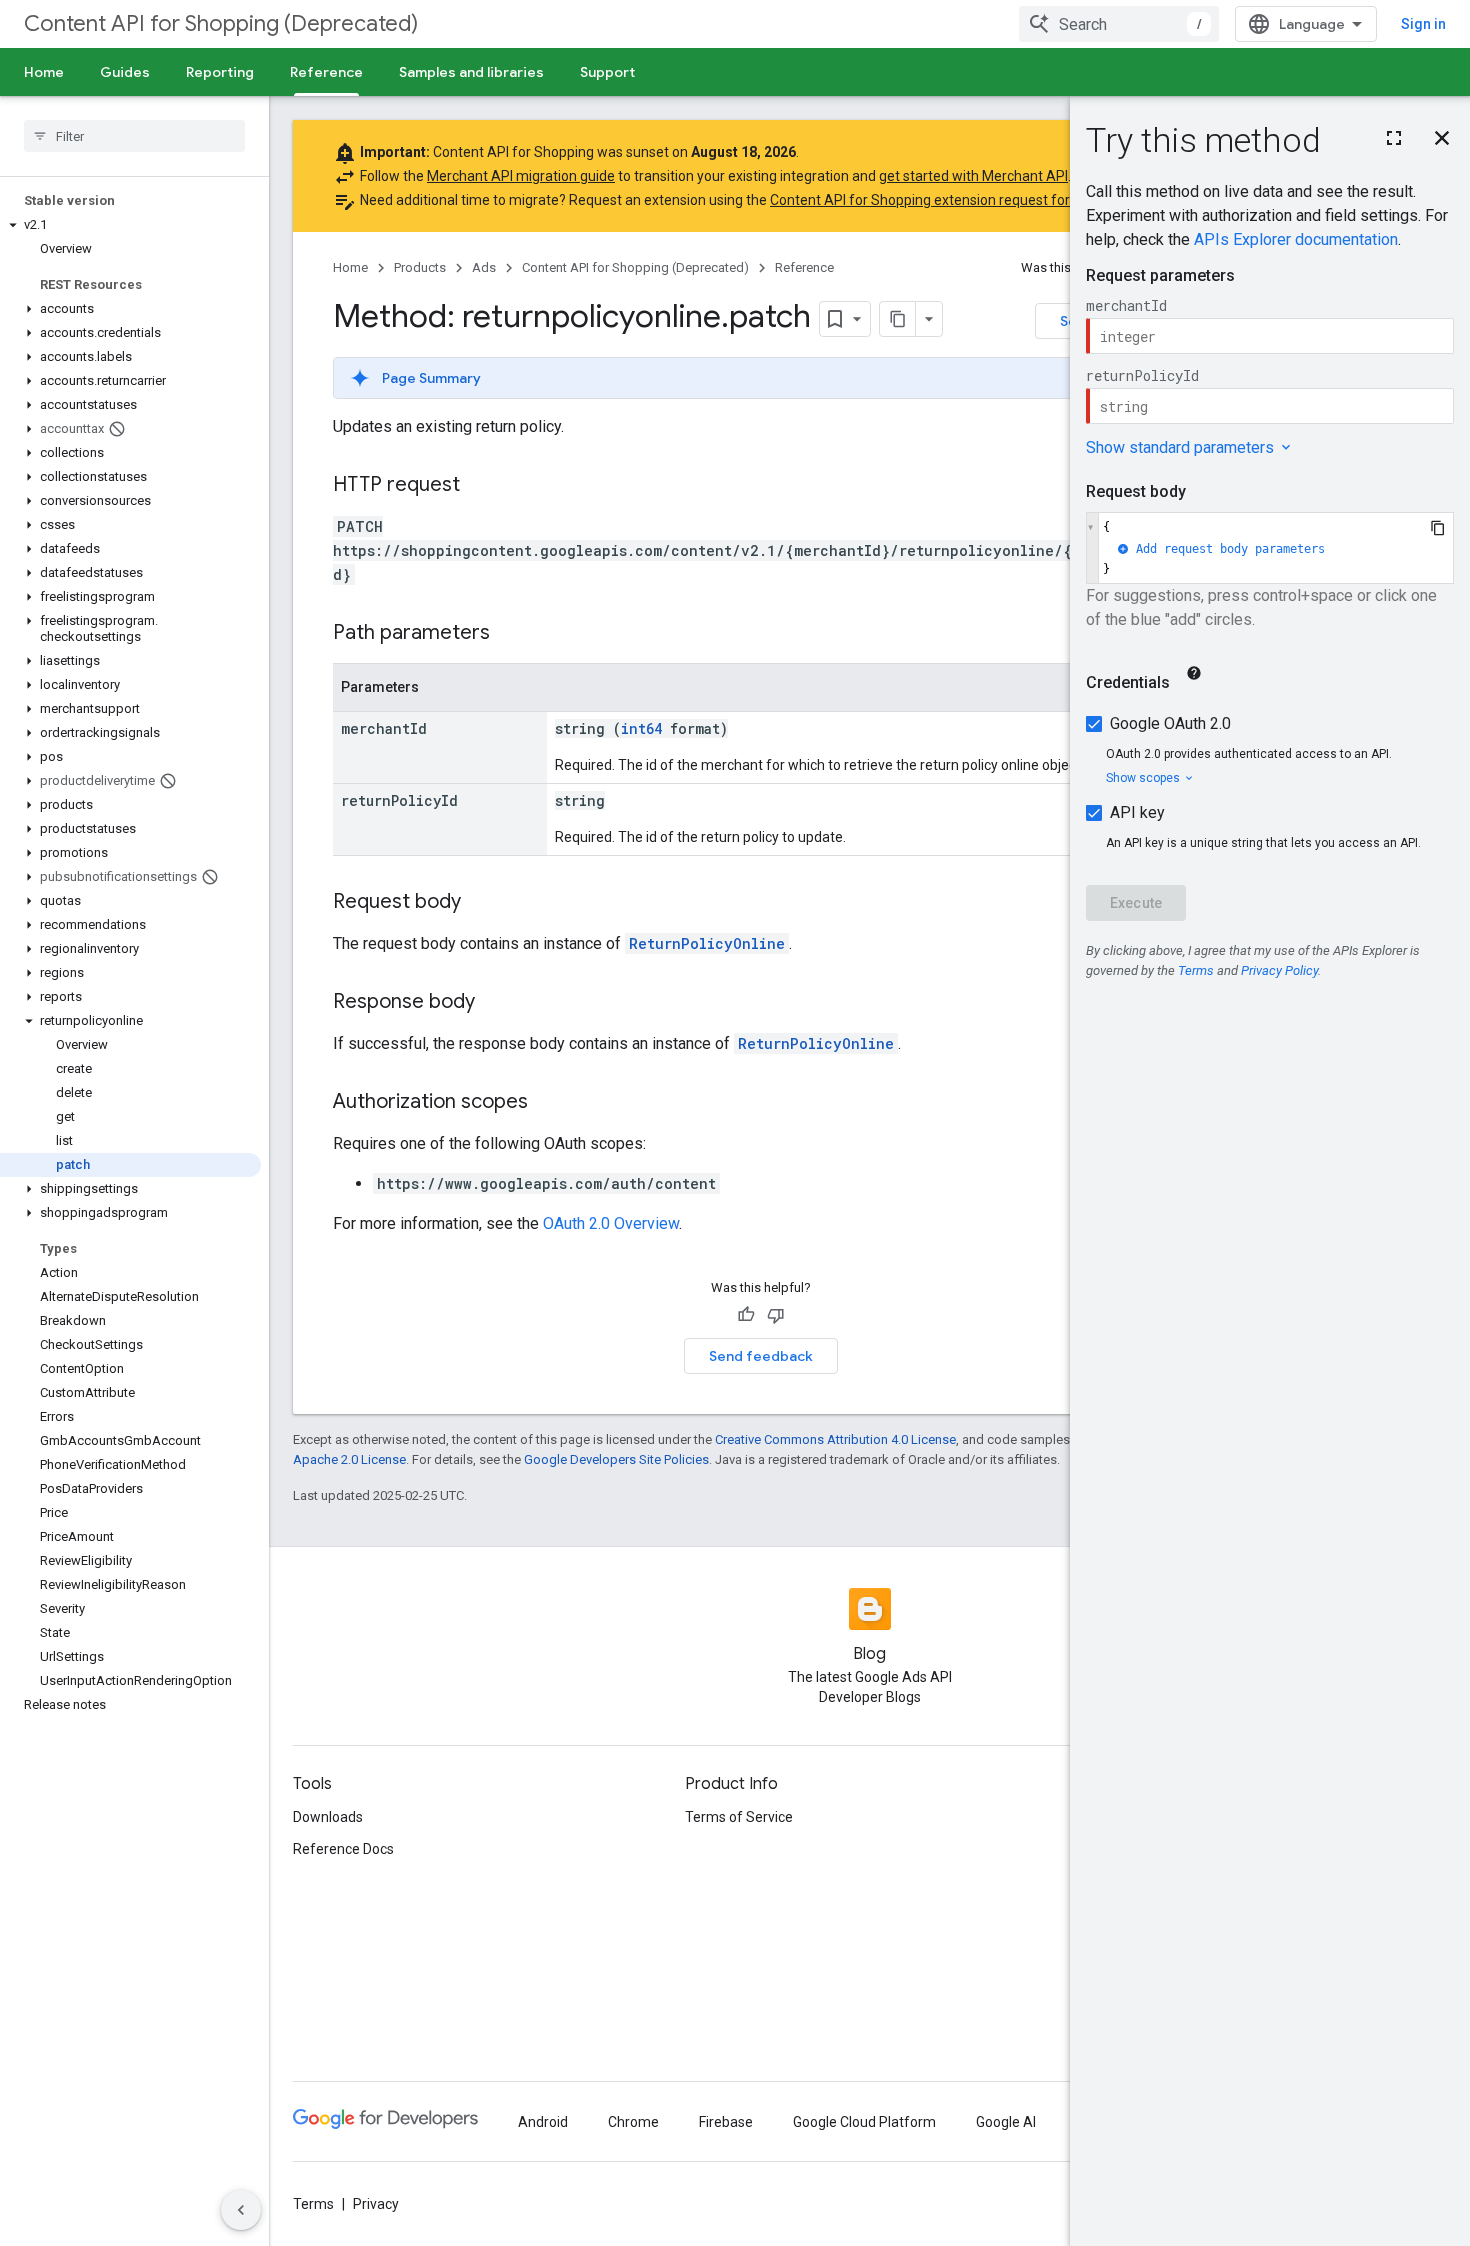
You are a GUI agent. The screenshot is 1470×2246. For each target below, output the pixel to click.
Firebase (726, 2122)
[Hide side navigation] (241, 2210)
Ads (484, 267)
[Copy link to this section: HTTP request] (480, 486)
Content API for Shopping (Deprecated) (221, 23)
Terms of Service (739, 1817)
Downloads (328, 1817)
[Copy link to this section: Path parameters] (510, 634)
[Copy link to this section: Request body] (481, 903)
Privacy (376, 2204)
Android (543, 2122)
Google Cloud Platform (864, 2122)
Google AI (1006, 2122)
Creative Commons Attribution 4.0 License (835, 1439)
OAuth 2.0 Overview (611, 1223)
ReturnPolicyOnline (707, 943)
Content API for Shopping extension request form (926, 200)
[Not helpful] (776, 1315)
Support (607, 72)
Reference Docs (343, 1849)
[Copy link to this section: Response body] (495, 1003)
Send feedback (761, 1356)
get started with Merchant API (973, 176)
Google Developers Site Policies (616, 1459)
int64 (641, 728)
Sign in (1423, 24)
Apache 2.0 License (349, 1459)
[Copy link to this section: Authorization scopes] (548, 1103)
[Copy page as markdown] (898, 319)
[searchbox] (134, 136)
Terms (313, 2204)
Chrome (633, 2122)
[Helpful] (746, 1315)
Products (420, 267)
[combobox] (1119, 24)
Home (44, 72)
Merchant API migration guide (521, 176)
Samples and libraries (471, 72)
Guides (125, 72)
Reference (326, 72)
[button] (130, 225)
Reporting (220, 72)
